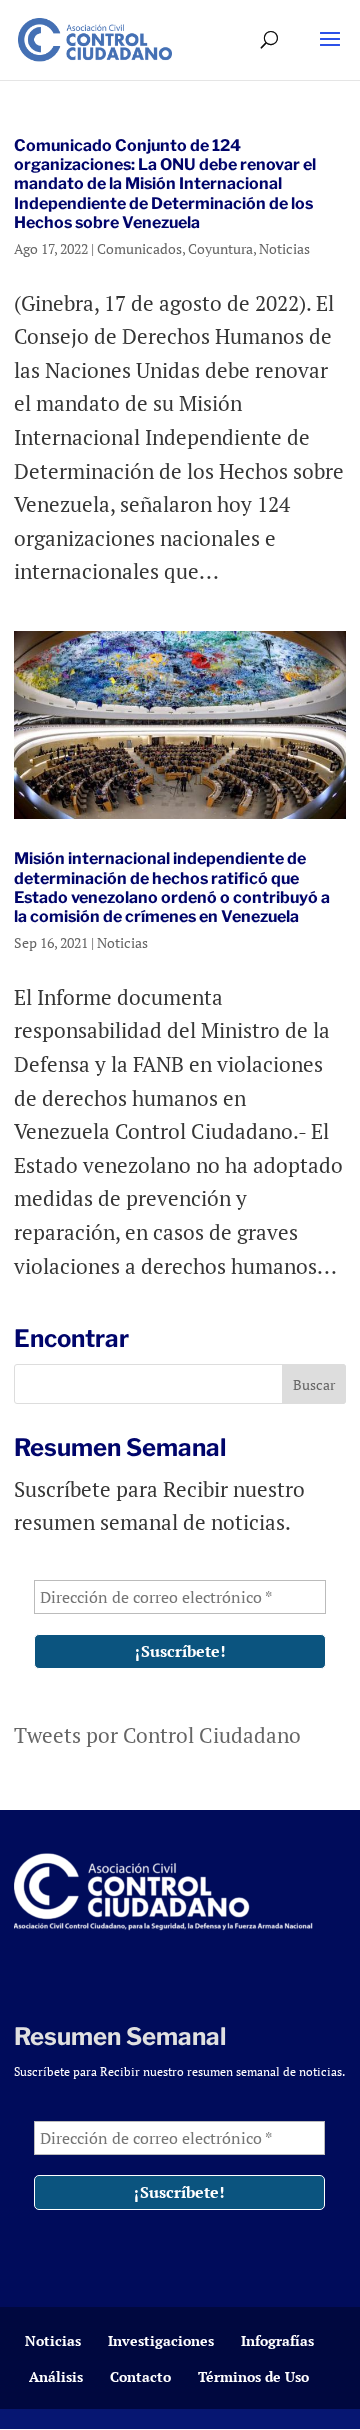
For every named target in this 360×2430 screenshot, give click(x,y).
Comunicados (139, 248)
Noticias (284, 248)
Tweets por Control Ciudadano (157, 1735)
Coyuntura (220, 248)
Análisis (56, 2376)
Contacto (140, 2376)
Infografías (277, 2340)
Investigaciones (161, 2340)
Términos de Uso (253, 2376)
